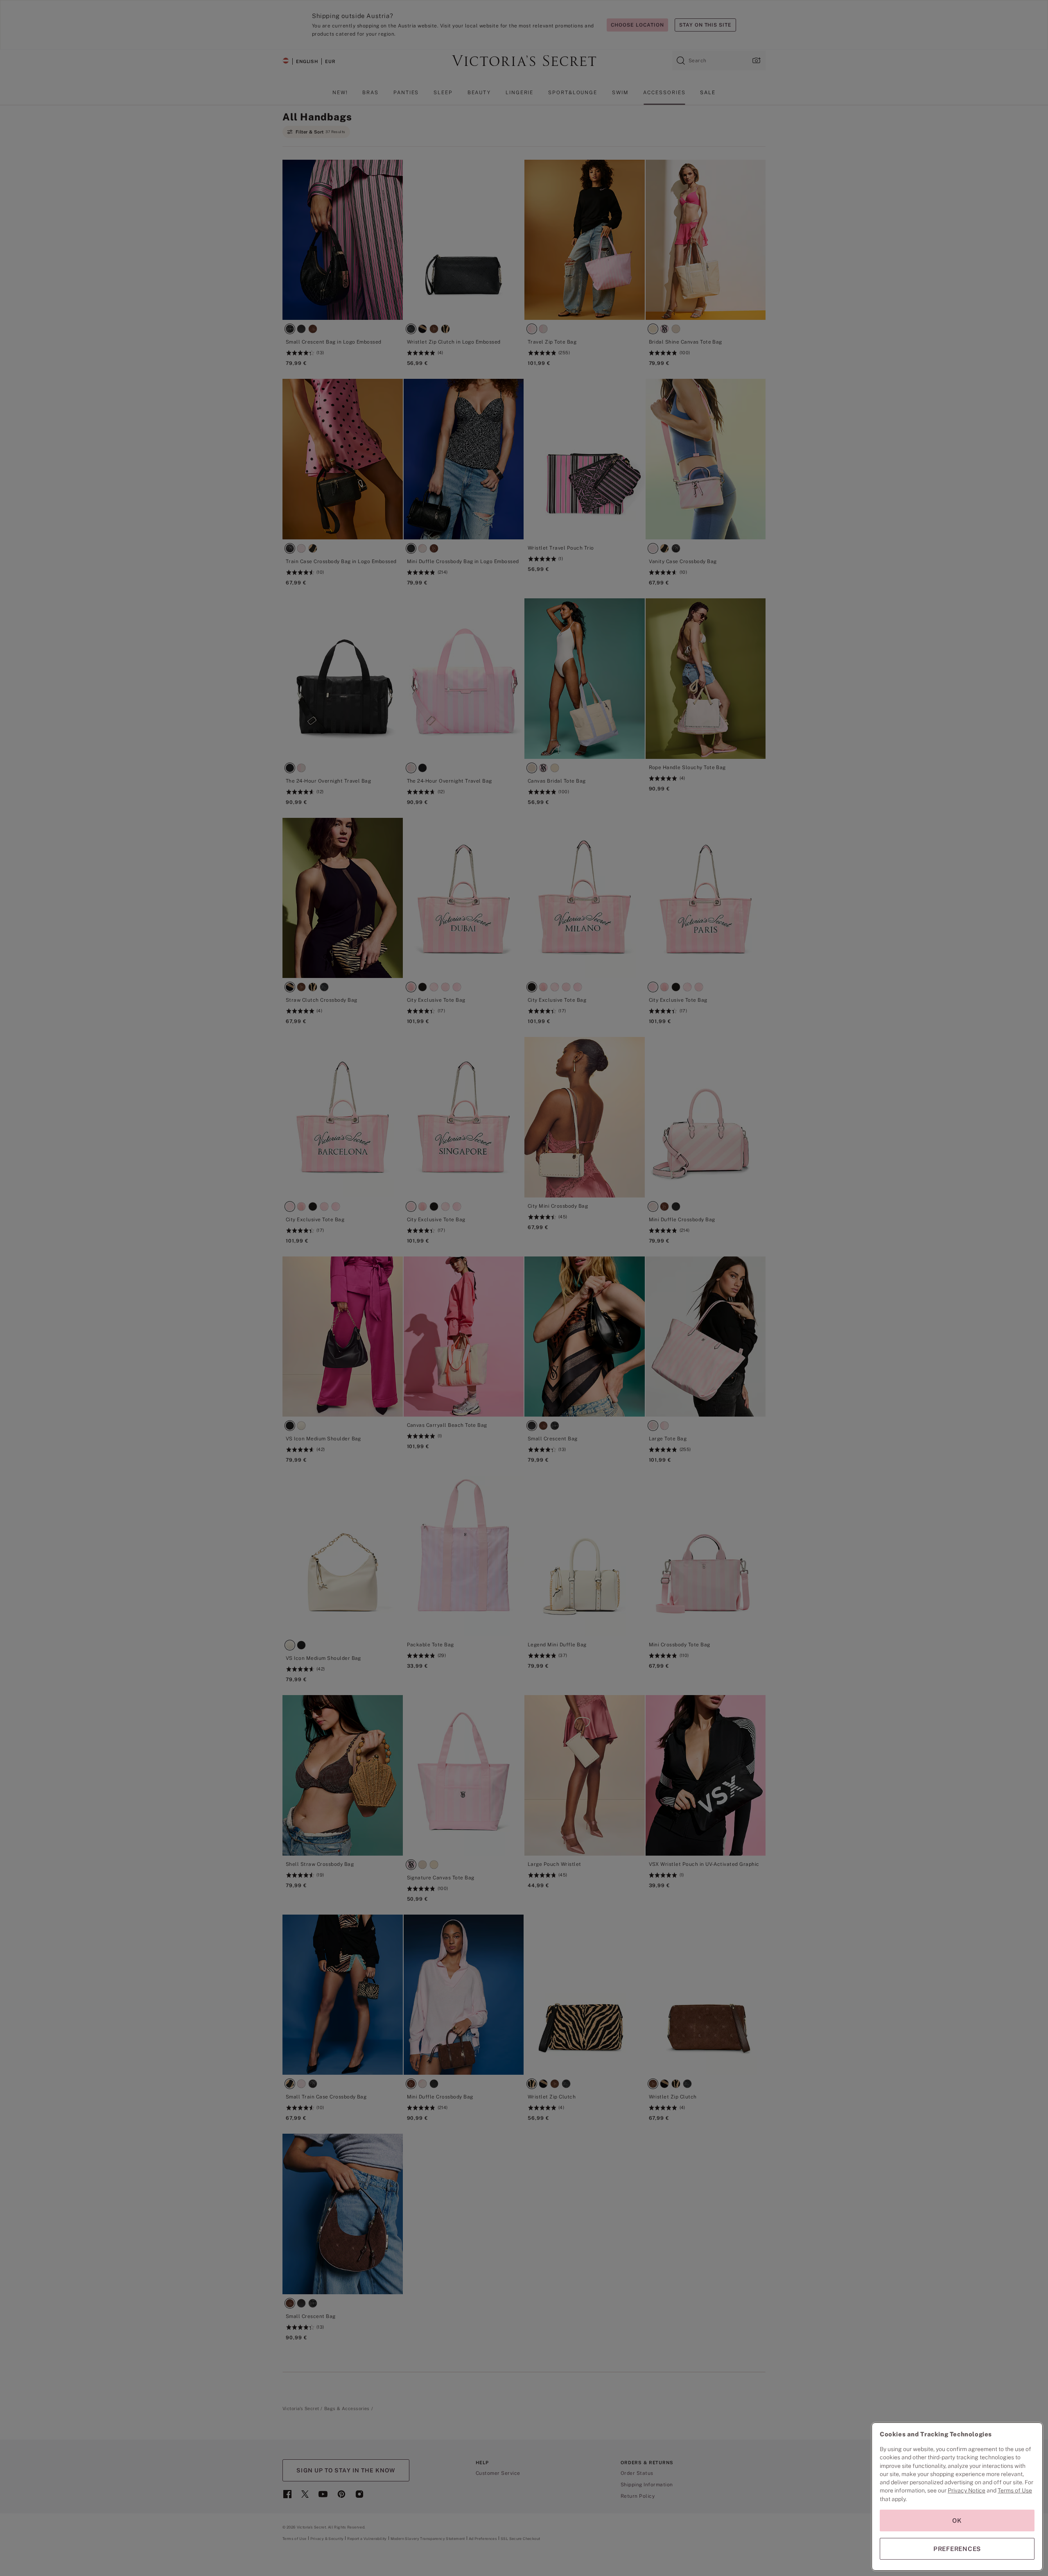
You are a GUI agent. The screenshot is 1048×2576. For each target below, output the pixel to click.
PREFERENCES (957, 2549)
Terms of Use (1015, 2490)
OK (957, 2521)
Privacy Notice (967, 2490)
